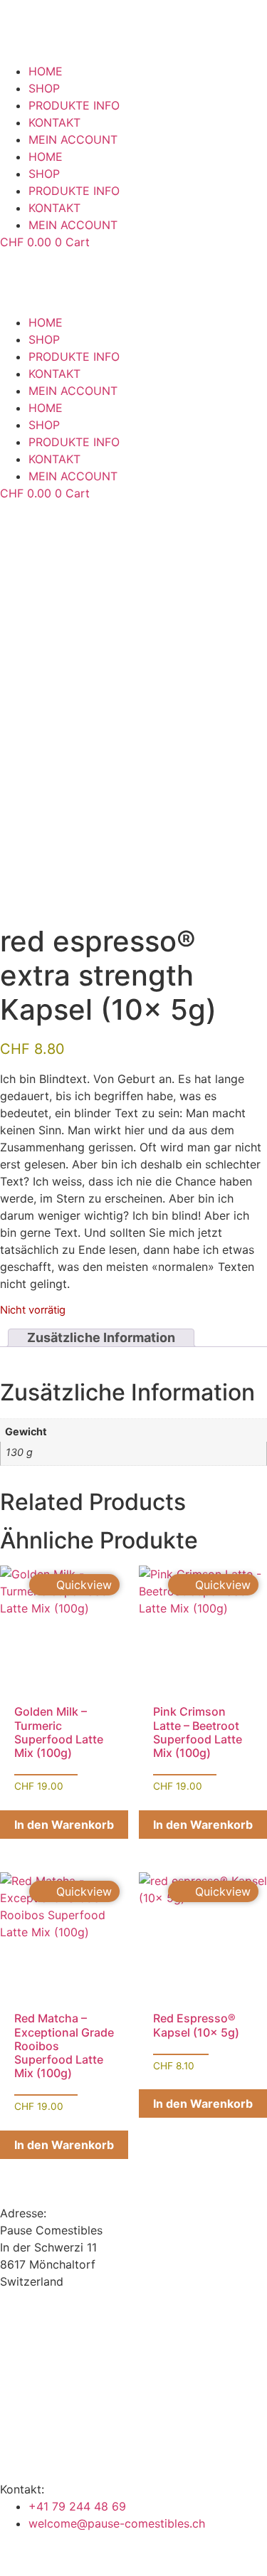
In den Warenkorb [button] (64, 1825)
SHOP (44, 88)
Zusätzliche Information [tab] (101, 1338)
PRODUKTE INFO (74, 105)
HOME (46, 71)
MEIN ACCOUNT (73, 139)
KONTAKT (54, 122)
